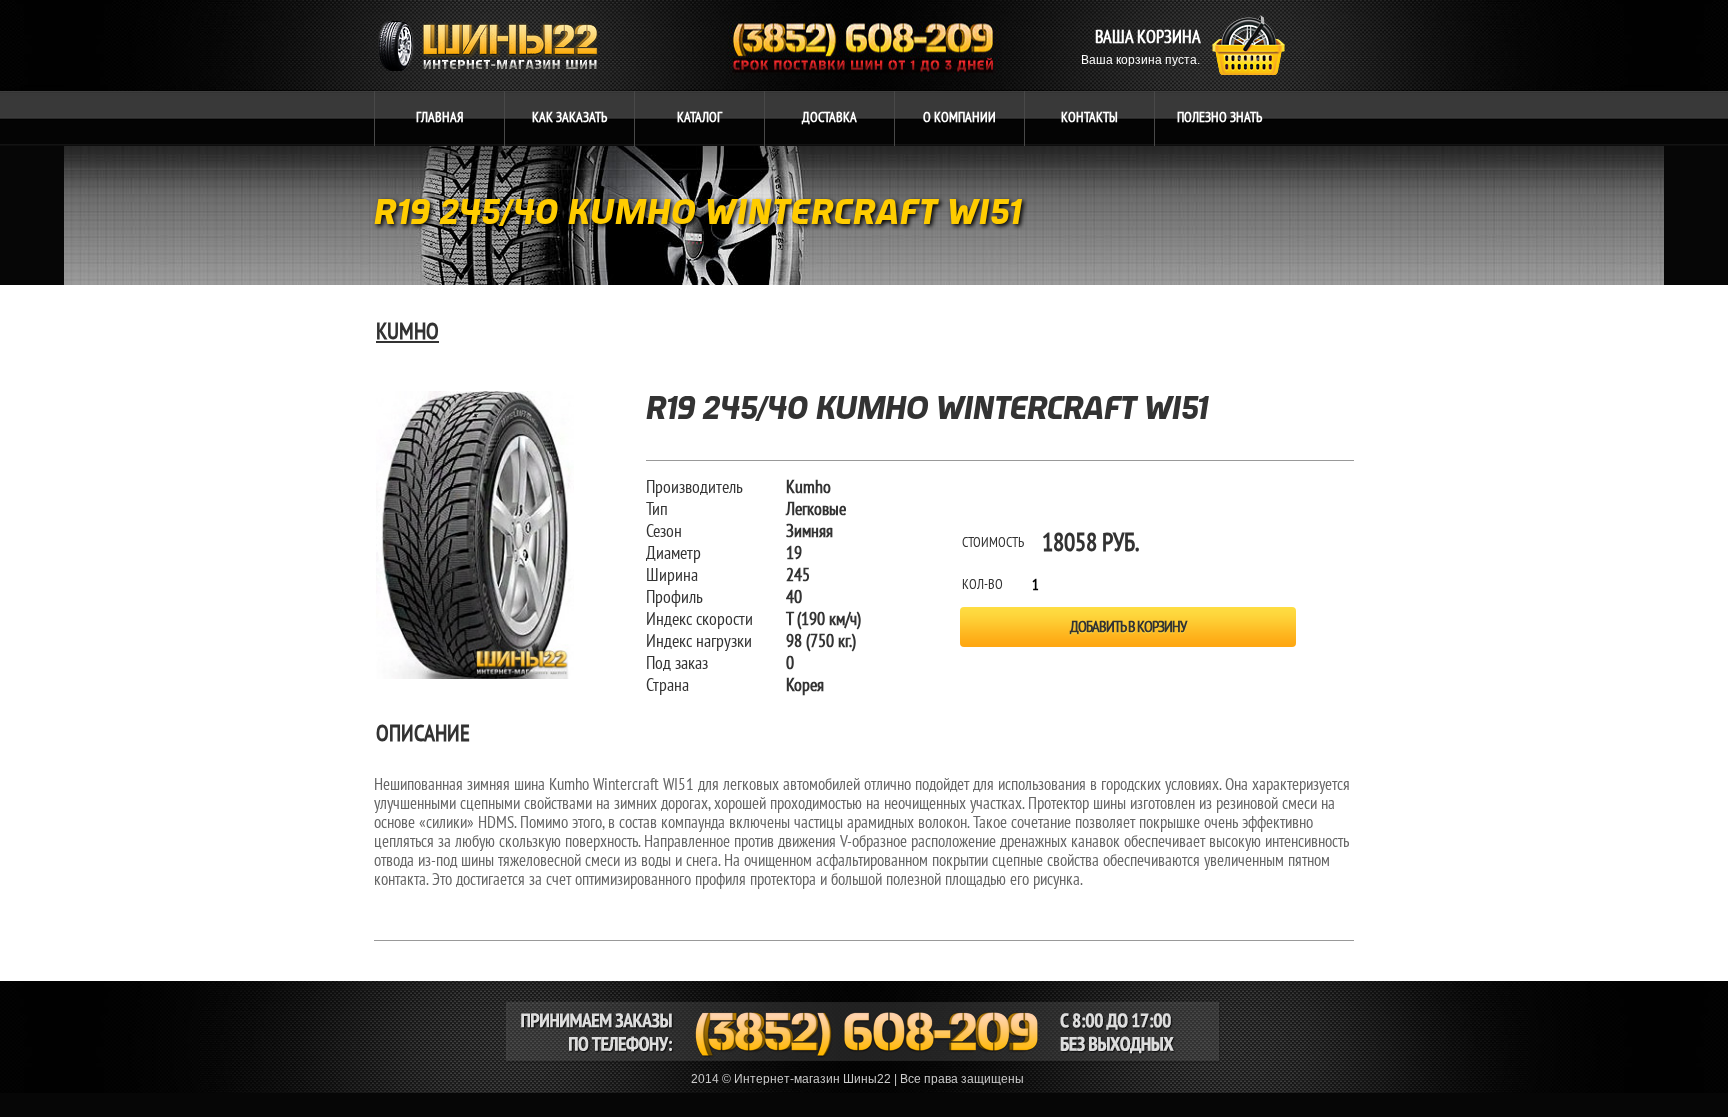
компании (959, 117)
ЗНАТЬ (1219, 117)
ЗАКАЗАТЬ (569, 117)
